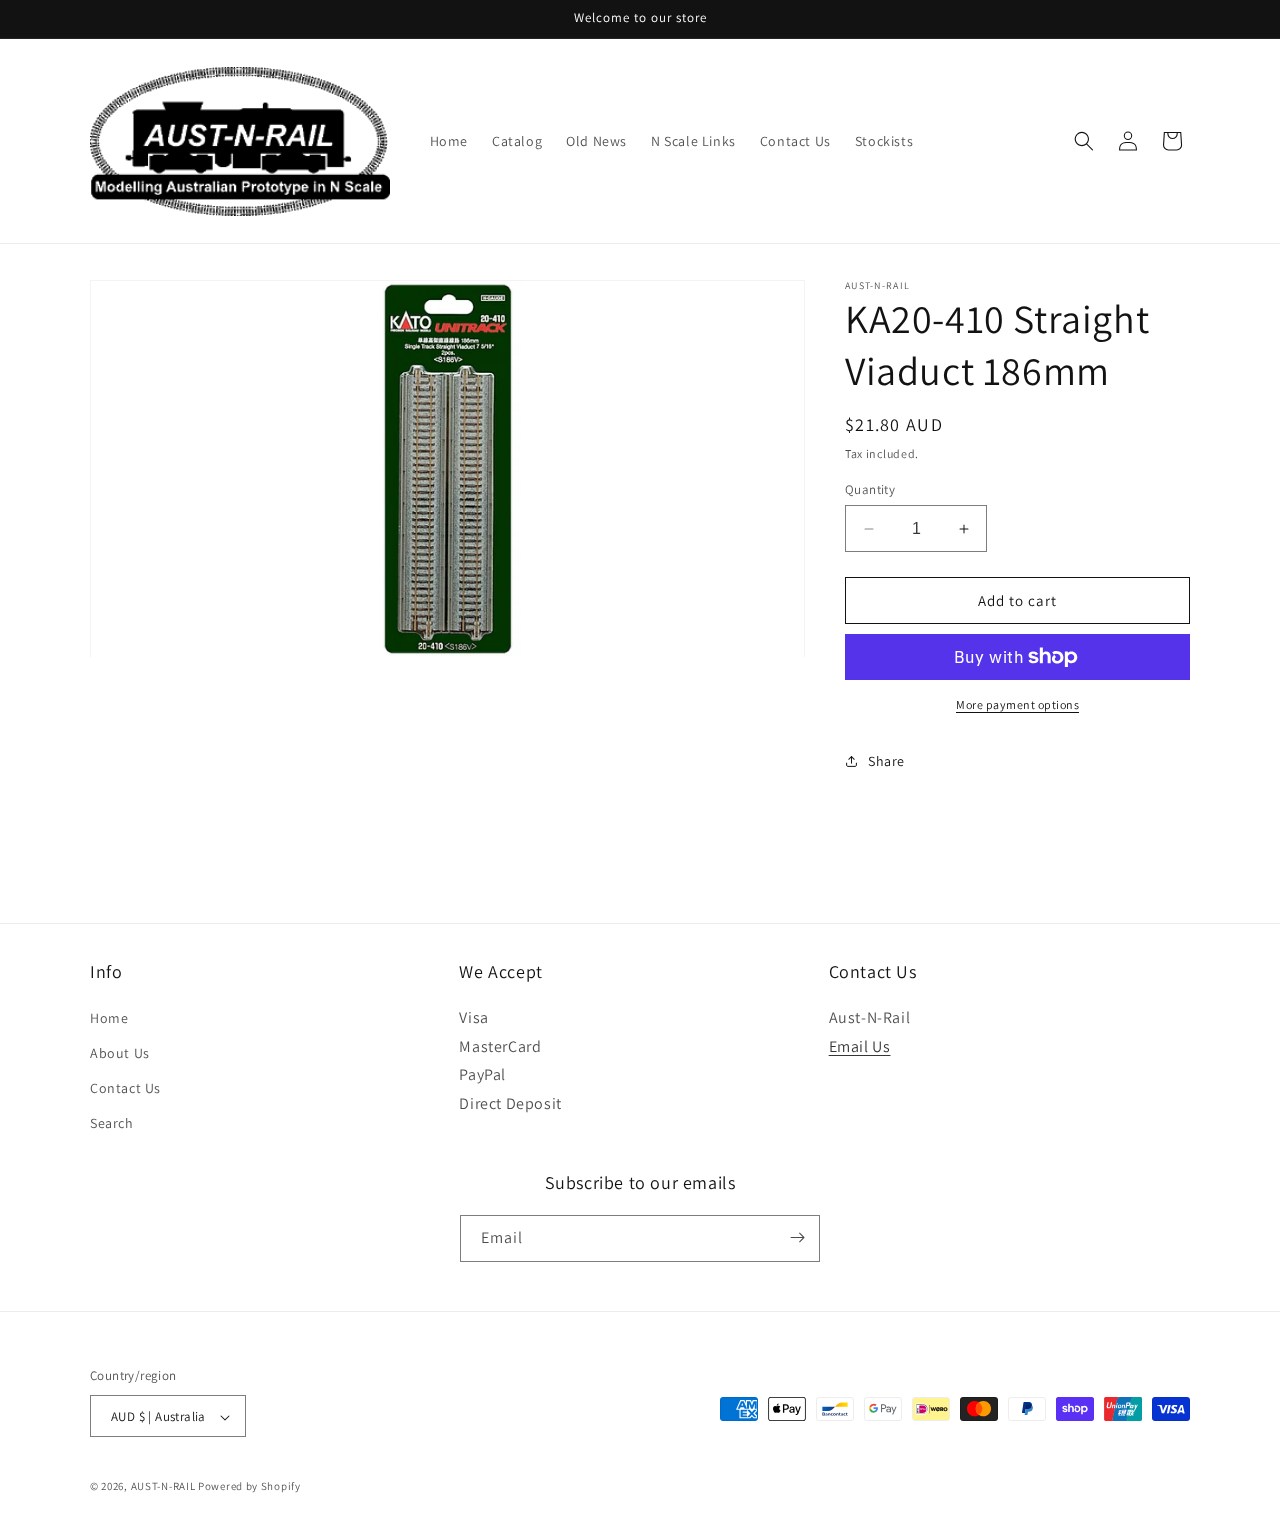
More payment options (1017, 704)
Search (112, 1123)
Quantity (870, 489)
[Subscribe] (797, 1237)
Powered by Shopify (249, 1487)
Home (109, 1017)
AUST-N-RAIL (163, 1487)
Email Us (860, 1045)
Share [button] (886, 761)
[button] (1084, 141)
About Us (120, 1052)
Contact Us (125, 1087)
